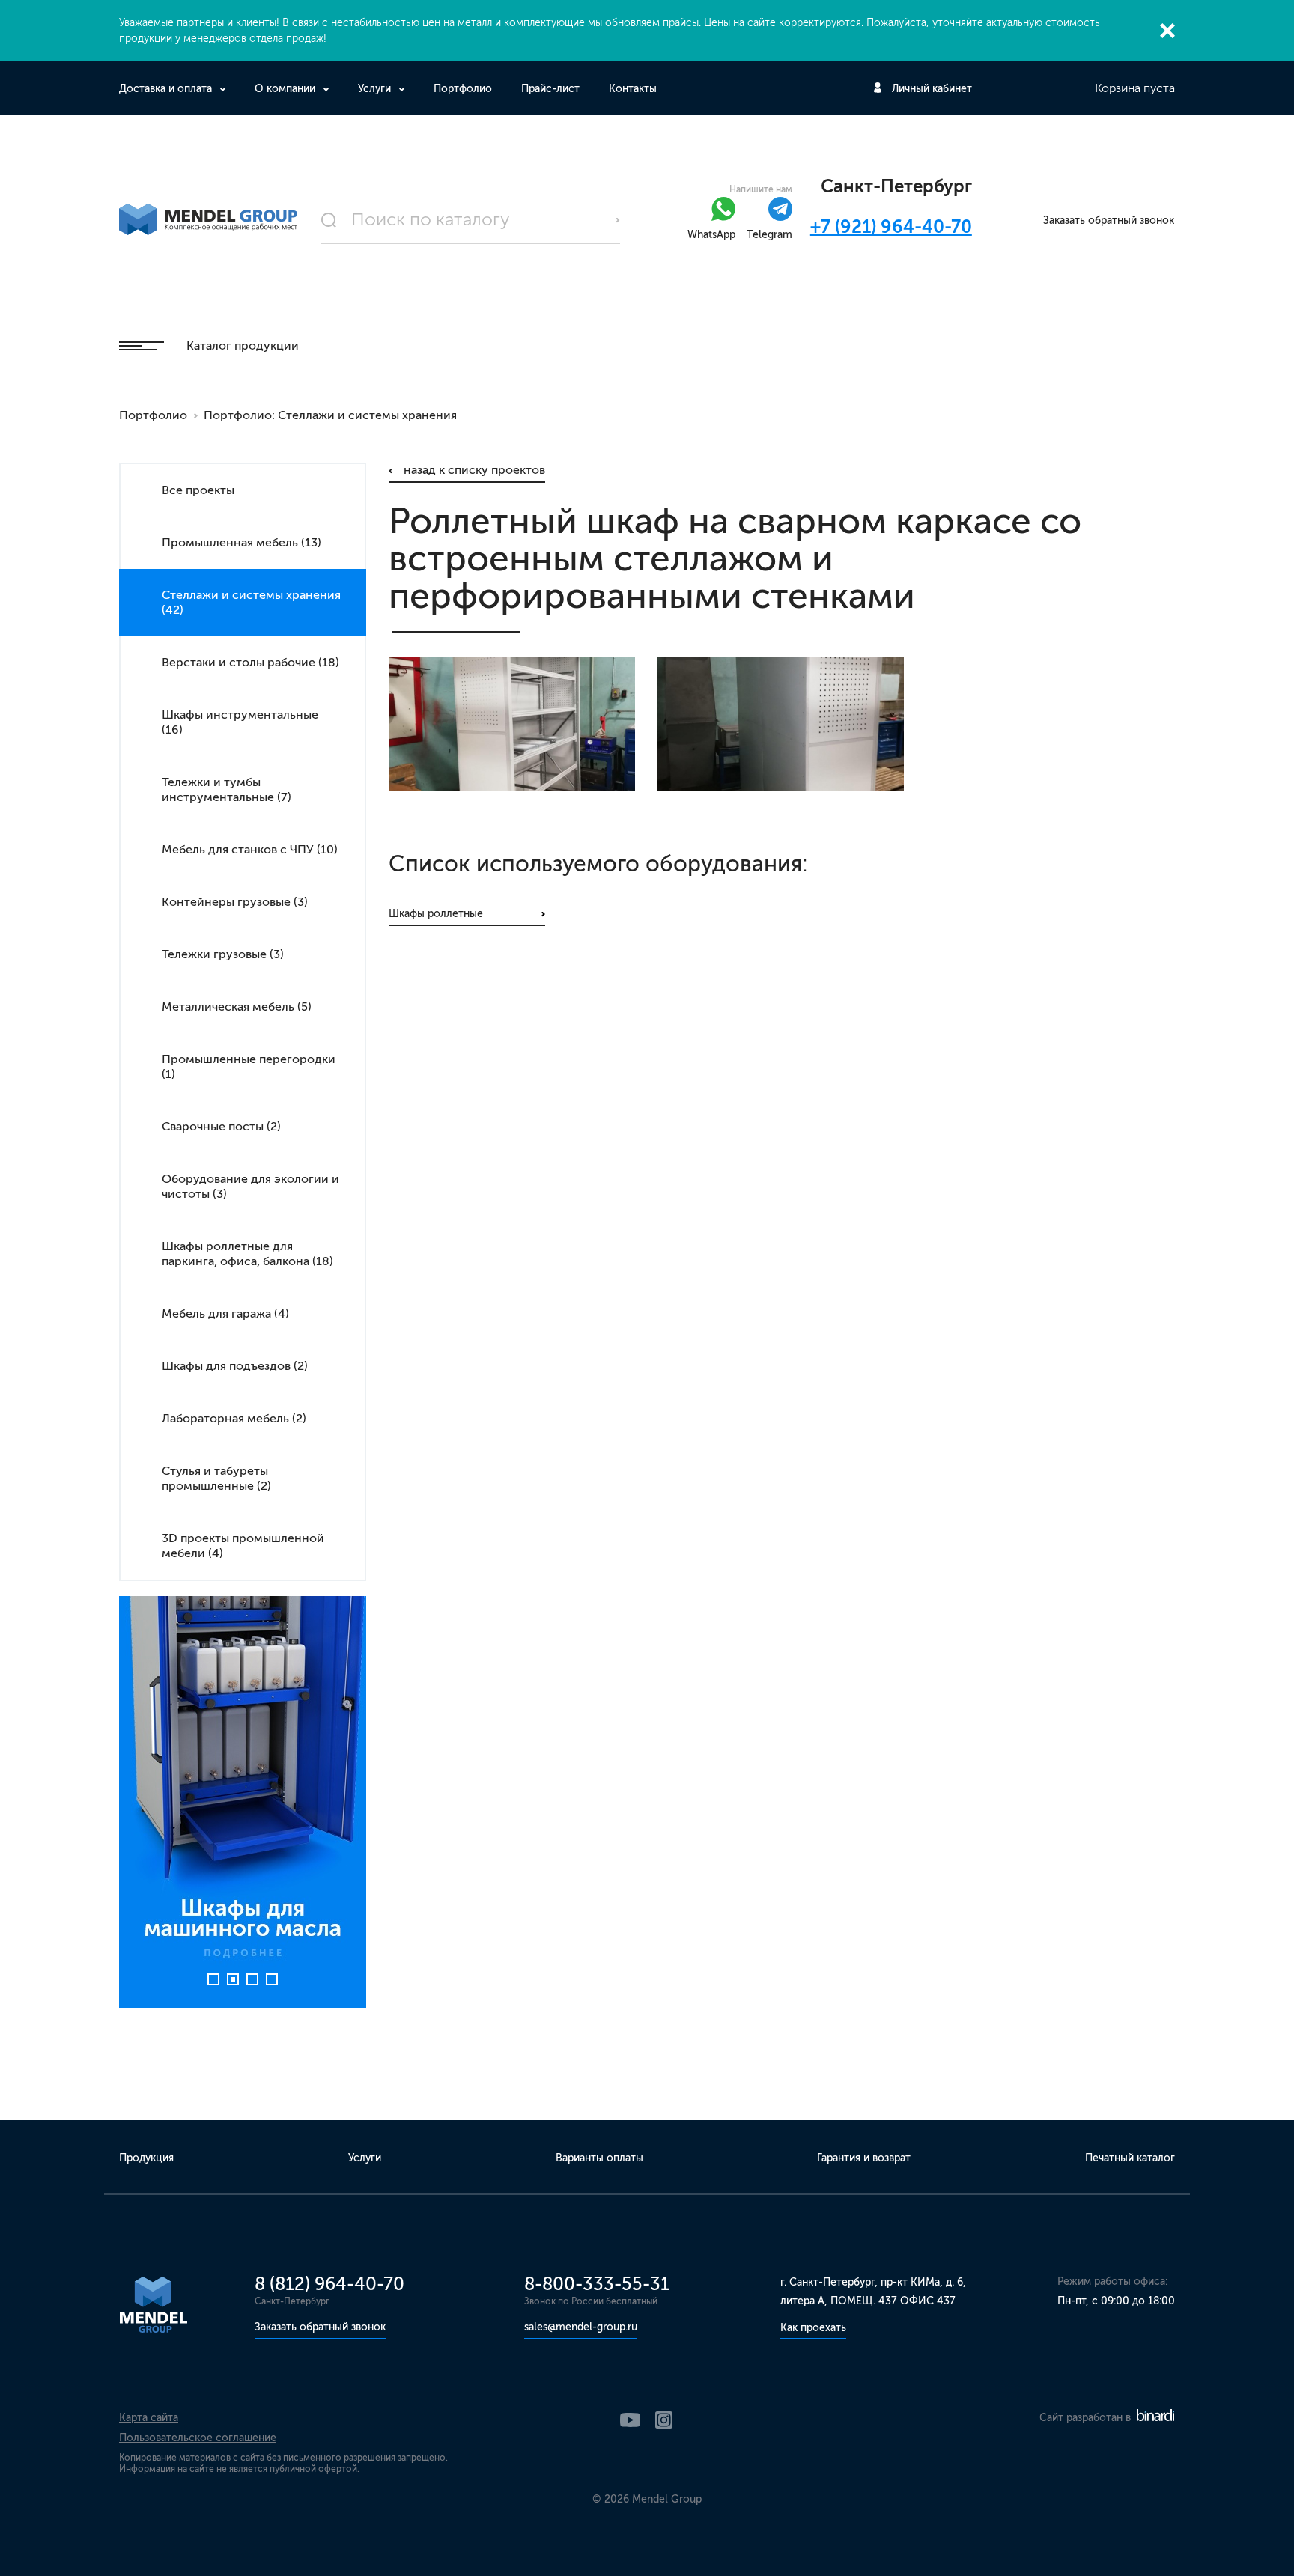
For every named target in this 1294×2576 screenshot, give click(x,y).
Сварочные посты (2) (221, 1126)
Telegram (769, 235)
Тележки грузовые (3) (223, 954)
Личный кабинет (932, 89)
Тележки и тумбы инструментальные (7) (227, 789)
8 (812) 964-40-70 (329, 2284)
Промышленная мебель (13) (242, 542)
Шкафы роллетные (436, 914)
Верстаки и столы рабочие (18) (250, 662)
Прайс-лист (550, 89)
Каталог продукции (243, 345)
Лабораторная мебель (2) (234, 1418)
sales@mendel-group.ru (581, 2327)
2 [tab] (233, 1979)
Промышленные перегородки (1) (249, 1066)
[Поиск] (471, 220)
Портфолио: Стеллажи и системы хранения (330, 415)
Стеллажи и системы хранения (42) (251, 602)
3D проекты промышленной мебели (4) (243, 1546)
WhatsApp (711, 235)
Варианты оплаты (599, 2158)
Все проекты (198, 490)
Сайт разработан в (1087, 2418)
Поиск (618, 220)
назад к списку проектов (474, 470)
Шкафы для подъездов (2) (235, 1366)
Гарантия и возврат (864, 2158)
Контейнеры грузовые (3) (235, 902)
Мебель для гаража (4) (225, 1313)
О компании (285, 89)
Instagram (664, 2420)
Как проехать (813, 2328)
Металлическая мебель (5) (237, 1007)
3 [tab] (252, 1979)
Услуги (374, 89)
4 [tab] (272, 1979)
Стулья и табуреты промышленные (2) (216, 1478)
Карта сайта (149, 2418)
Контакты (633, 89)
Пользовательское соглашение (198, 2438)
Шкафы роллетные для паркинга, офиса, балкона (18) (247, 1254)
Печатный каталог (1130, 2158)
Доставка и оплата (165, 89)
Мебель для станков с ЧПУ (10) (250, 849)
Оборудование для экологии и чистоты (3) (250, 1186)
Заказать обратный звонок (1109, 220)
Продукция (146, 2158)
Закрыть (1167, 31)
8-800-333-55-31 (597, 2284)
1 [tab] (213, 1979)
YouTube (630, 2420)
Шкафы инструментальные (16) (240, 722)
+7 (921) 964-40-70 (891, 226)
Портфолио (463, 89)
